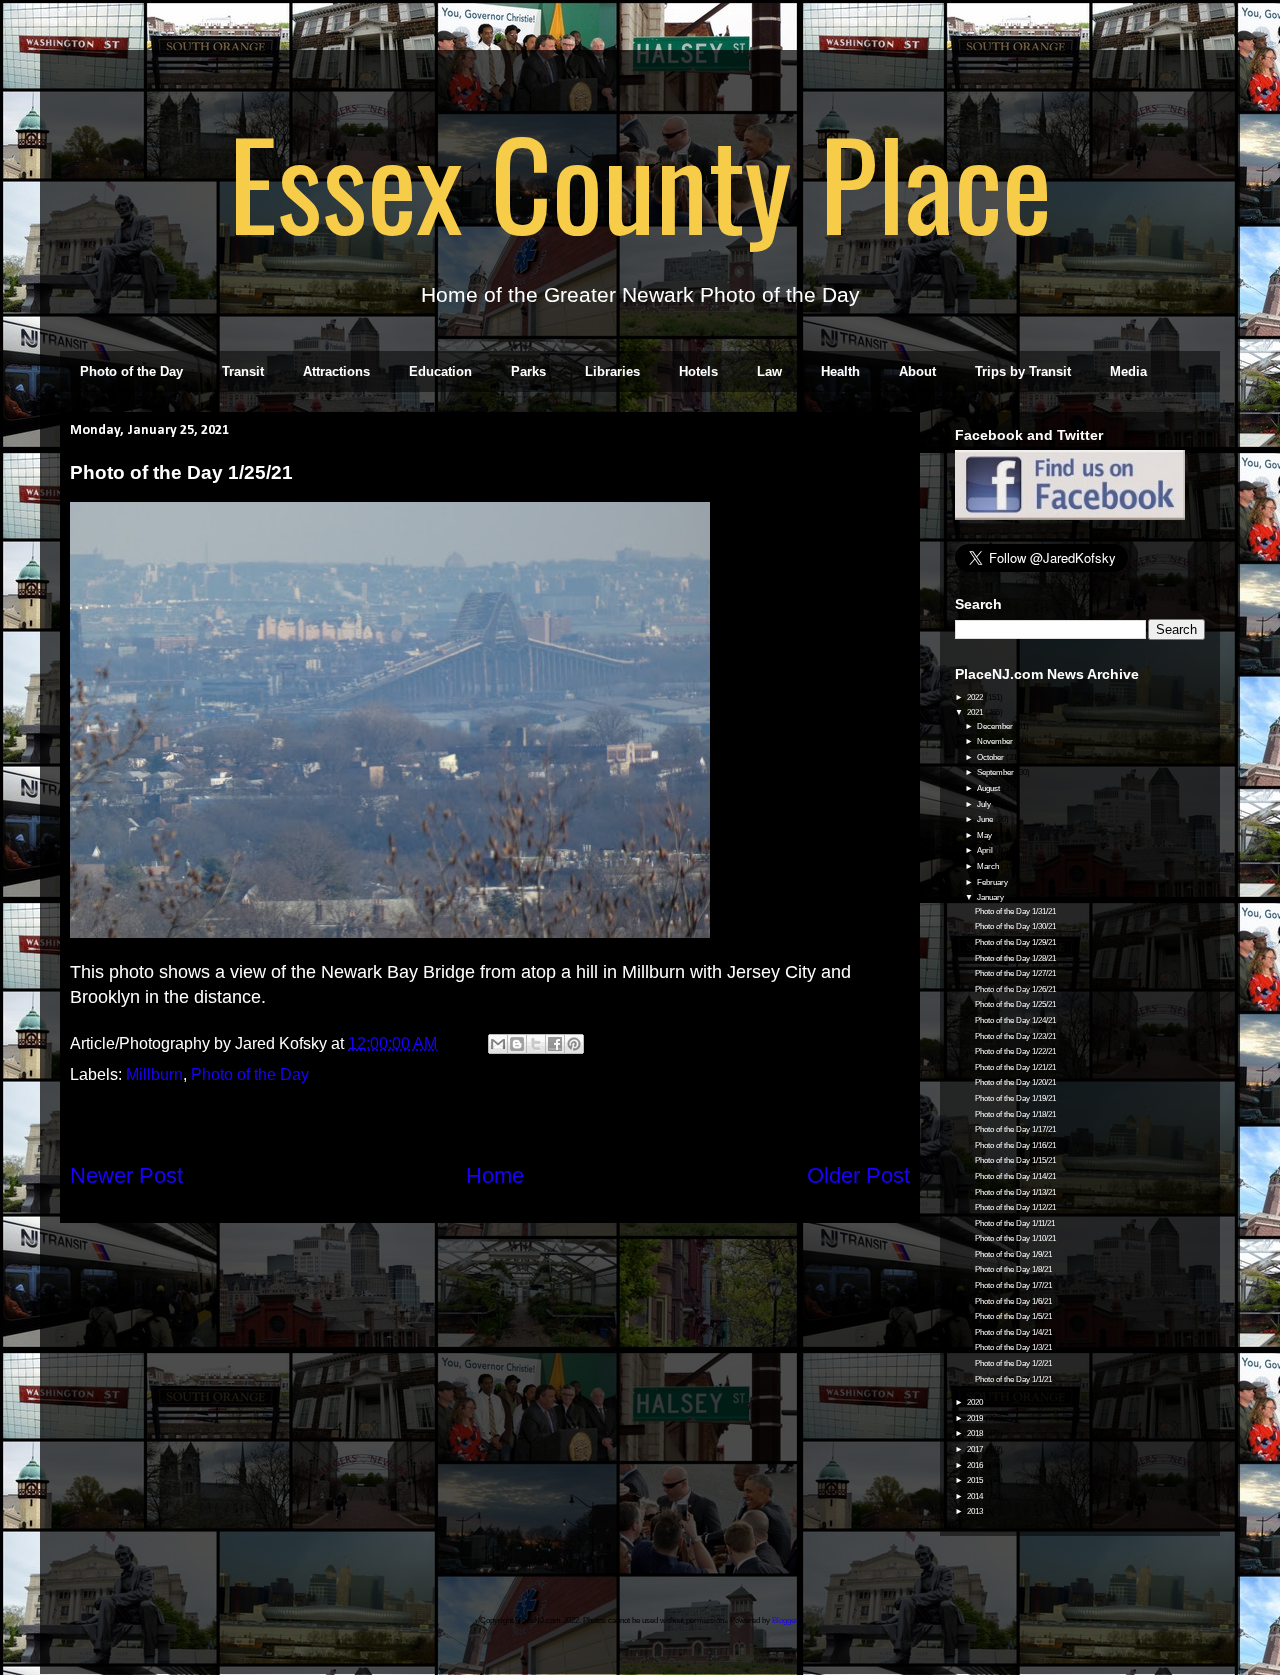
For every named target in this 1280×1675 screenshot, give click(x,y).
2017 (976, 1449)
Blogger (785, 1620)
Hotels (698, 371)
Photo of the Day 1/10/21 (1015, 1238)
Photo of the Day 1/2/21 (1013, 1363)
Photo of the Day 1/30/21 (1015, 926)
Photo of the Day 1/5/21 (1013, 1316)
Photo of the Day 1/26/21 (1015, 989)
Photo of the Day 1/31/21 (1015, 911)
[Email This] (498, 1044)
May (985, 835)
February (993, 882)
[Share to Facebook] (555, 1044)
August (989, 788)
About (917, 371)
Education (440, 371)
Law (769, 371)
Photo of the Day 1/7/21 (1013, 1285)
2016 (976, 1465)
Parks (528, 371)
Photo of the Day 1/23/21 (1015, 1036)
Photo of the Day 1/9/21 (1013, 1254)
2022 (976, 697)
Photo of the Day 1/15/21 (1015, 1160)
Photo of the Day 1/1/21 (1013, 1379)
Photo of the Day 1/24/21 (1015, 1020)
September (996, 772)
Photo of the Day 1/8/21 (1013, 1269)
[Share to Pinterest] (574, 1044)
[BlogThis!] (517, 1044)
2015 (976, 1480)
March (989, 866)
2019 (976, 1418)
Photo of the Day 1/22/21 (1015, 1051)
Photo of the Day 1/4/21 (1013, 1332)
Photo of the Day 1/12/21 (1015, 1207)
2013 (976, 1511)
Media (1128, 371)
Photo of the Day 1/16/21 (1015, 1145)
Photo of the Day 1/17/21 (1015, 1129)
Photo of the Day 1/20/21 (1015, 1082)
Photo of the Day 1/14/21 (1015, 1176)
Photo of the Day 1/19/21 (1015, 1098)
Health (840, 371)
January (991, 897)
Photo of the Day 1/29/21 (1015, 942)
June (986, 819)
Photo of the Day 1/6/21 (1013, 1301)
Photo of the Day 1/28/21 (1015, 958)
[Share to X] (536, 1044)
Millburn (154, 1074)
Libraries (612, 371)
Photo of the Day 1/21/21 (1015, 1067)
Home (495, 1175)
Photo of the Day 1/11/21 (1015, 1223)
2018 (976, 1433)
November (996, 741)
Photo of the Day (131, 371)
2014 (976, 1496)
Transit (243, 371)
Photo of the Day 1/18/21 (1015, 1114)
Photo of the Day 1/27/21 (1015, 973)
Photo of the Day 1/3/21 (1013, 1347)
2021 (976, 712)
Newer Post (126, 1175)
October (991, 757)
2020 (976, 1402)
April (986, 850)
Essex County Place (640, 181)
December (996, 726)
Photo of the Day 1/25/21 (1015, 1004)
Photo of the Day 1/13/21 (1015, 1192)
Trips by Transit (1023, 371)
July (985, 804)
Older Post (858, 1175)
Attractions (336, 371)
